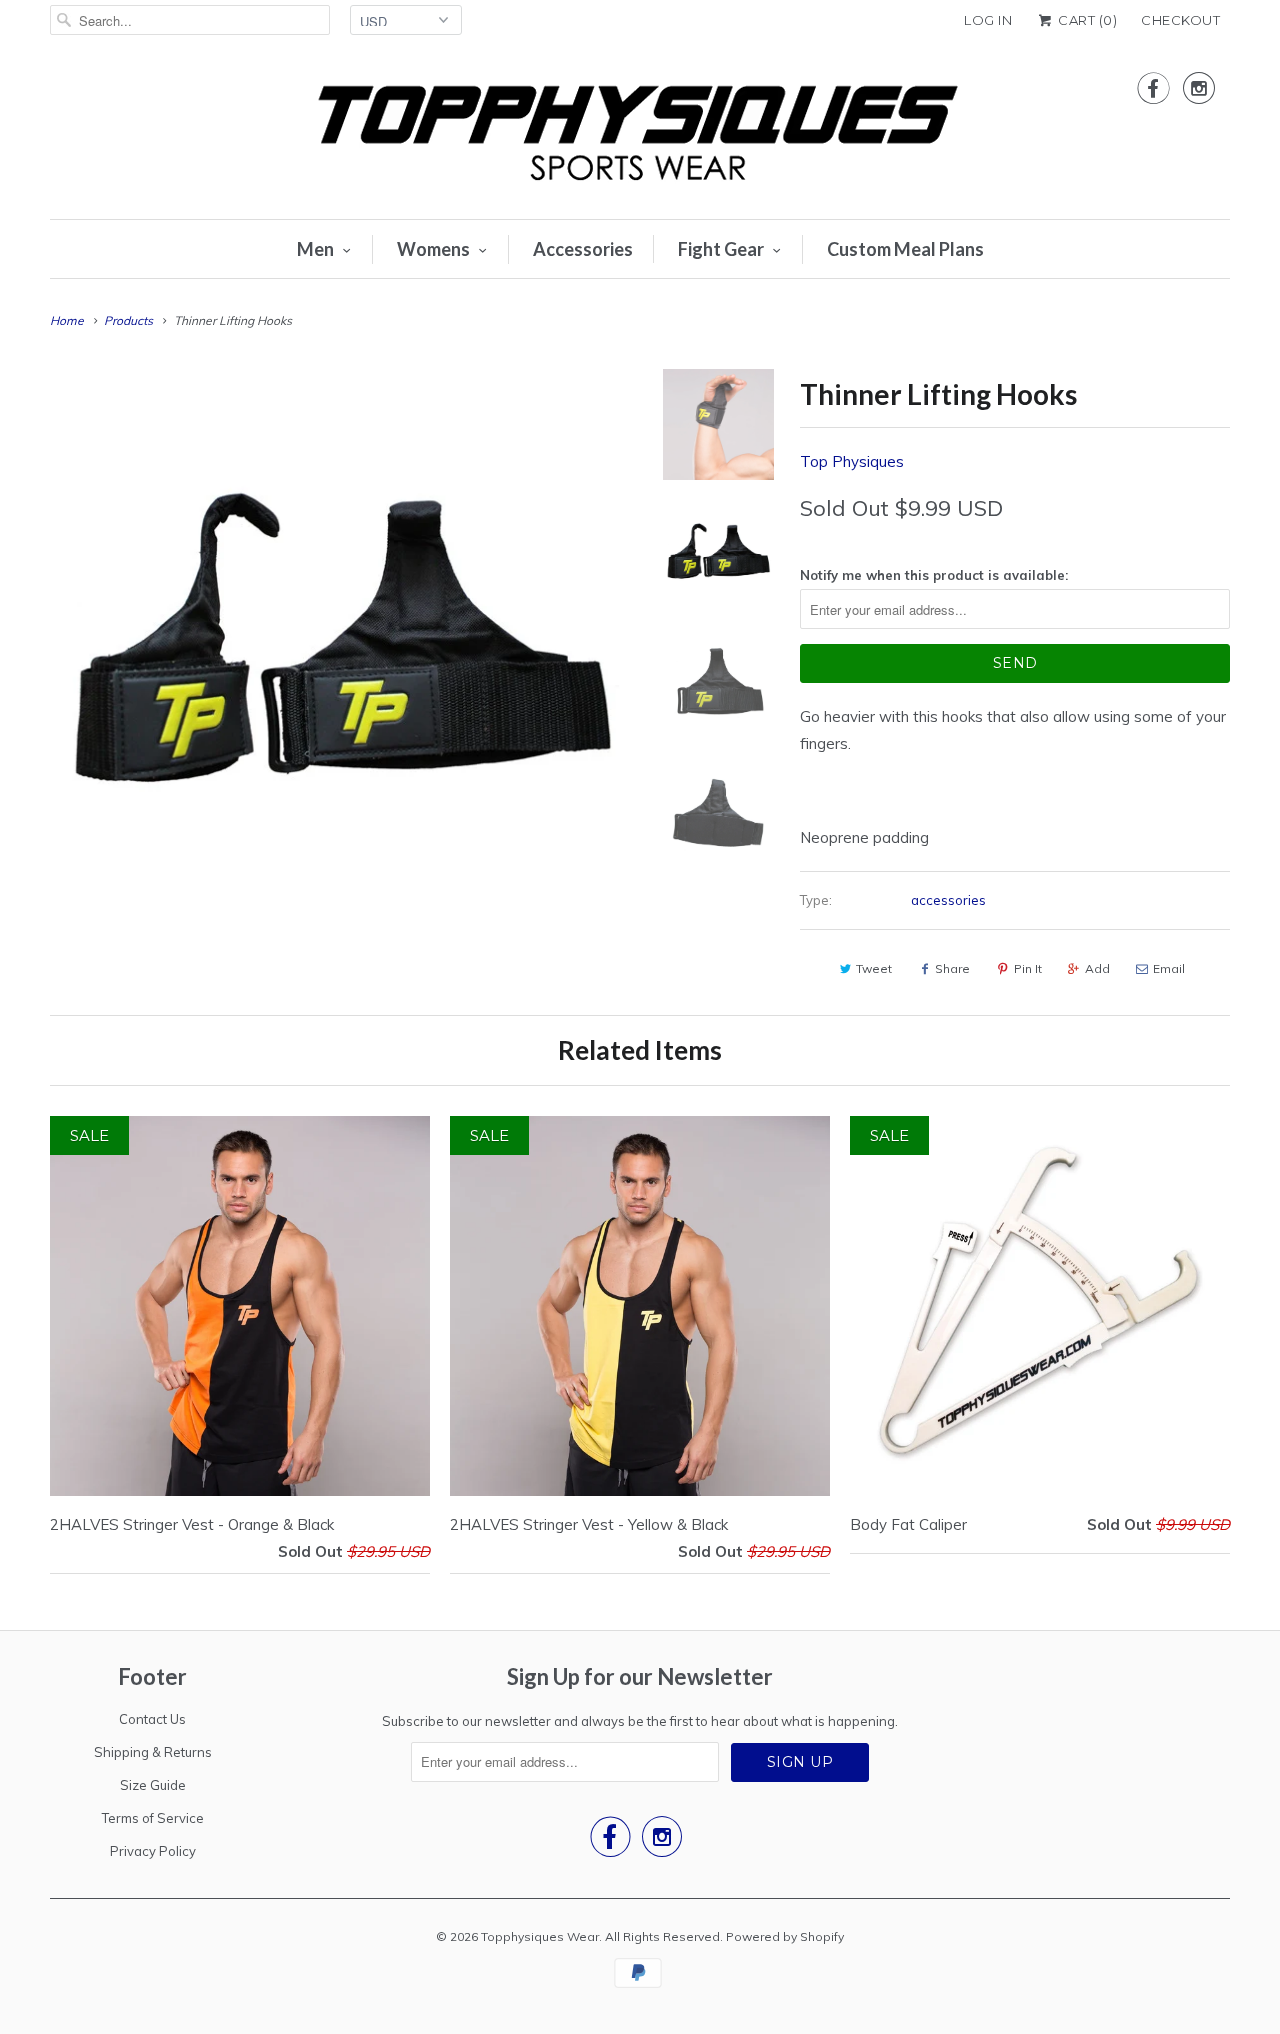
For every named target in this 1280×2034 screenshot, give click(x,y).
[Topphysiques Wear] (640, 134)
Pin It (1028, 968)
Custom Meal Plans (905, 249)
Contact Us (152, 1719)
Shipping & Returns (153, 1752)
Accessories (583, 249)
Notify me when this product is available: (934, 575)
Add (1097, 968)
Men (315, 249)
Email (1169, 968)
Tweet (874, 968)
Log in (988, 20)
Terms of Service (153, 1818)
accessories (948, 900)
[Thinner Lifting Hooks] (342, 661)
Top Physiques (852, 461)
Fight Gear (721, 249)
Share (952, 968)
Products (128, 320)
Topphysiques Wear (540, 1936)
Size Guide (153, 1785)
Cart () (1086, 20)
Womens (433, 249)
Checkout (1180, 20)
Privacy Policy (153, 1851)
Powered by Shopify (785, 1936)
